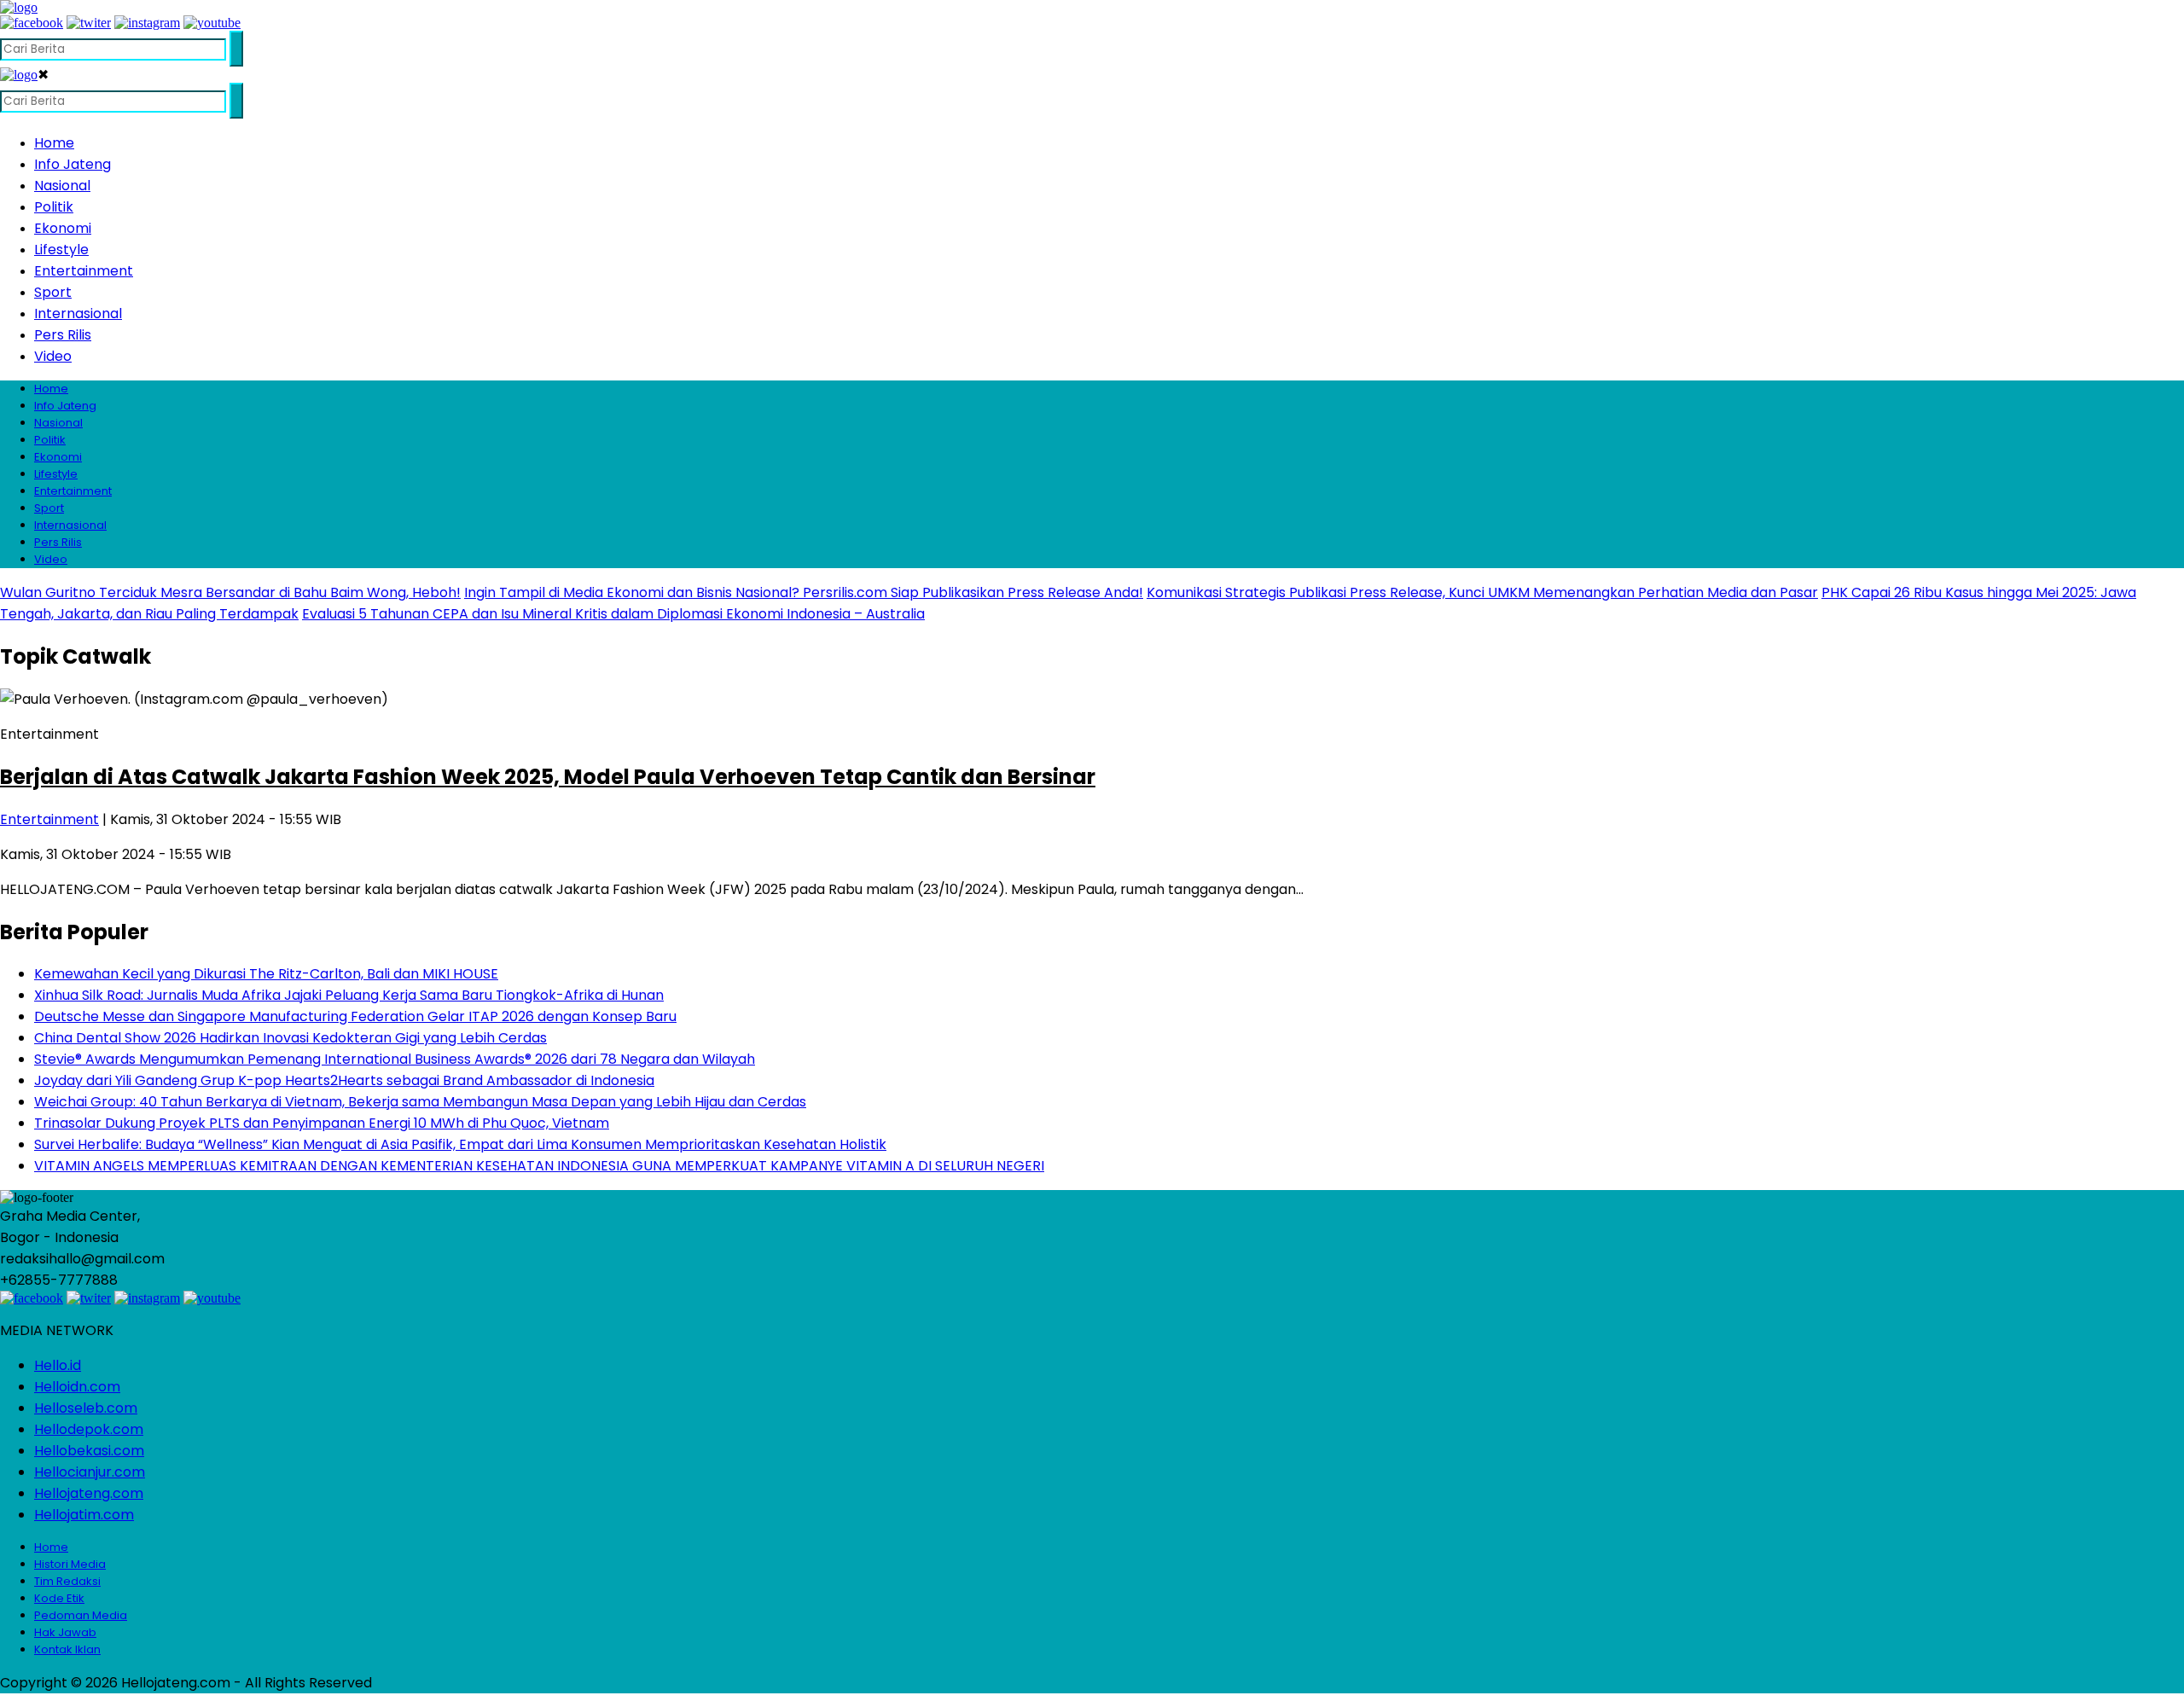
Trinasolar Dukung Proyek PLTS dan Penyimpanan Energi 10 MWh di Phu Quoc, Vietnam (322, 1123)
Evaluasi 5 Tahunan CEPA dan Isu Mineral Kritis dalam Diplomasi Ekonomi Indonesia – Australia (613, 614)
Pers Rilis (63, 335)
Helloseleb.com (86, 1408)
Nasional (62, 186)
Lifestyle (61, 250)
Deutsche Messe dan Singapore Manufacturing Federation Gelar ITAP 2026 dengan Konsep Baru (355, 1016)
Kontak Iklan (67, 1649)
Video (53, 356)
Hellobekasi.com (89, 1451)
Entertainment (84, 271)
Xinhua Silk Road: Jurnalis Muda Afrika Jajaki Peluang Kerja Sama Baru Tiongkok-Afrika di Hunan (349, 995)
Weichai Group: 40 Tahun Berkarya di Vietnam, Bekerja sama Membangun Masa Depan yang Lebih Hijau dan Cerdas (420, 1102)
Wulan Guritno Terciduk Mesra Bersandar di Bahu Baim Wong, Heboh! (230, 592)
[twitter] (89, 23)
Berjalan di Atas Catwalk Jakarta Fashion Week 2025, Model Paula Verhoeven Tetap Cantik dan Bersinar (548, 777)
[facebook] (32, 23)
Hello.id (58, 1365)
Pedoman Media (81, 1615)
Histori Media (70, 1564)
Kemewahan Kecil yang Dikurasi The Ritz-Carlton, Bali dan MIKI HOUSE (266, 974)
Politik (54, 207)
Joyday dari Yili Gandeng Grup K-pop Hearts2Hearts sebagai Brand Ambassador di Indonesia (344, 1080)
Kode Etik (59, 1598)
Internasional (78, 314)
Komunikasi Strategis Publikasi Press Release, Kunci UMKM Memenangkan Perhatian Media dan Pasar (1482, 592)
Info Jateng (73, 164)
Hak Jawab (65, 1632)
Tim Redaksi (67, 1581)
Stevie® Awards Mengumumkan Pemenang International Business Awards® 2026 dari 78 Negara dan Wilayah (395, 1059)
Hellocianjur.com (90, 1472)
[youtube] (212, 23)
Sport (53, 292)
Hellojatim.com (84, 1515)
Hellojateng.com (89, 1493)
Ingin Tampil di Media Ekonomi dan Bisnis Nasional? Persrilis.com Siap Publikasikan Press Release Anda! (804, 592)
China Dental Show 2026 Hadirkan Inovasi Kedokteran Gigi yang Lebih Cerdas (290, 1038)
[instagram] (147, 23)
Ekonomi (63, 228)
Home (54, 143)
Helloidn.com (77, 1387)
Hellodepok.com (89, 1429)
